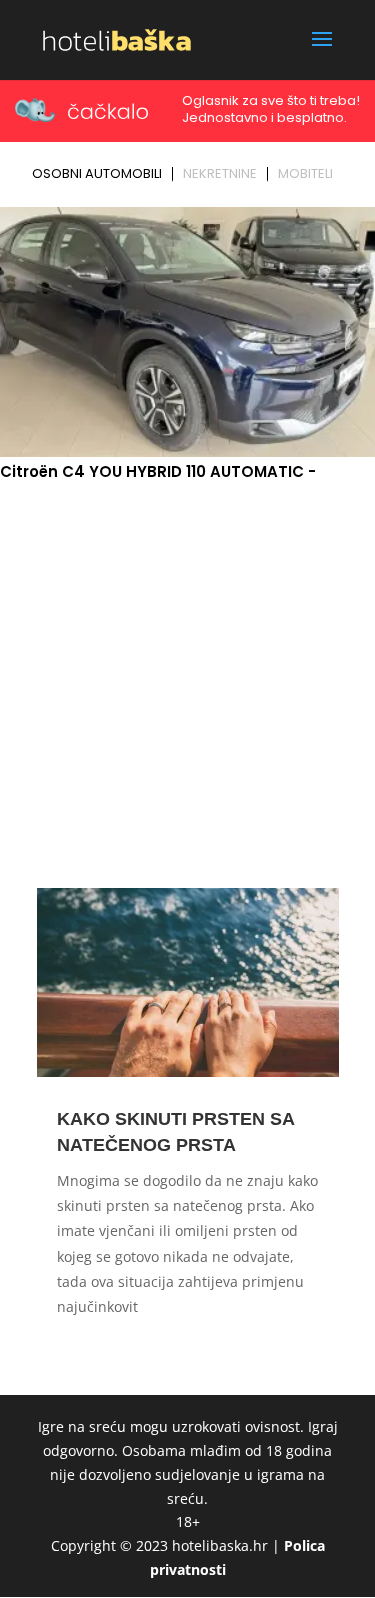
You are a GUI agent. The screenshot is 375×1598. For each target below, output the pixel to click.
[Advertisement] (187, 682)
